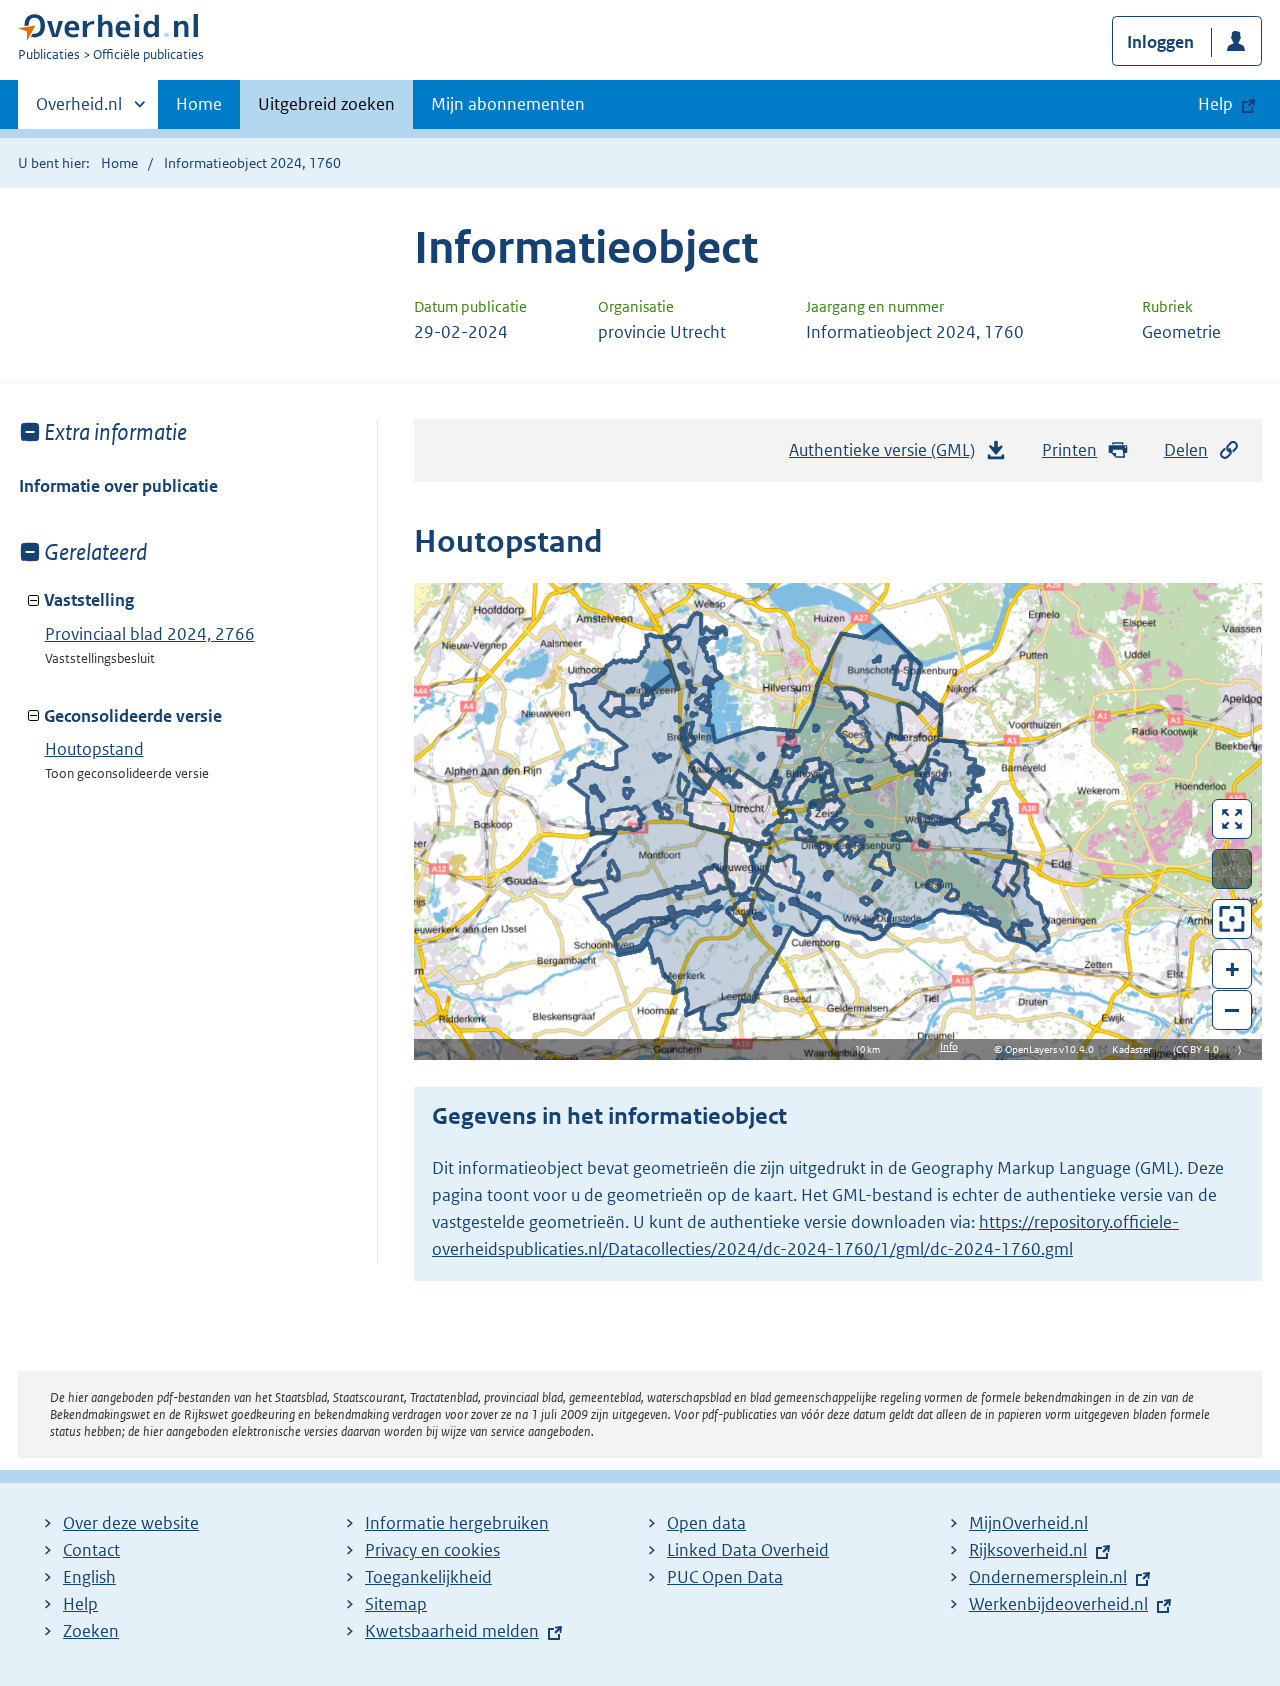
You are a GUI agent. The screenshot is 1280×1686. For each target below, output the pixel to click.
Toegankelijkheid (428, 1577)
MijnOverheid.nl (1028, 1523)
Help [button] (1215, 104)
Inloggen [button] (1160, 42)
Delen (1186, 450)
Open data (706, 1523)
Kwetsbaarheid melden (452, 1631)
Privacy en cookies (432, 1550)
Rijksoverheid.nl (1028, 1550)
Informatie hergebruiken (457, 1523)
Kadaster (1137, 1049)
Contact (91, 1550)
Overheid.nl (79, 111)
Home (199, 104)
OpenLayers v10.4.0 (1053, 1049)
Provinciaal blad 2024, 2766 (150, 634)
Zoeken (91, 1631)
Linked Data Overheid (748, 1550)
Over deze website (131, 1523)
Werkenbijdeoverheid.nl (1058, 1604)
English (89, 1577)
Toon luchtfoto (1232, 869)
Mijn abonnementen (508, 104)
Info (949, 1046)
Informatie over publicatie (118, 486)
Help (80, 1604)
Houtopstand (94, 749)
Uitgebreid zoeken (326, 104)
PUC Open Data (725, 1577)
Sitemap (396, 1604)
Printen (1069, 450)
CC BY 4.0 (1202, 1049)
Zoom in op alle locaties (1232, 919)
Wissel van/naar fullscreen (1232, 819)
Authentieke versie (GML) (889, 456)
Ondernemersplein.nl (1048, 1577)
